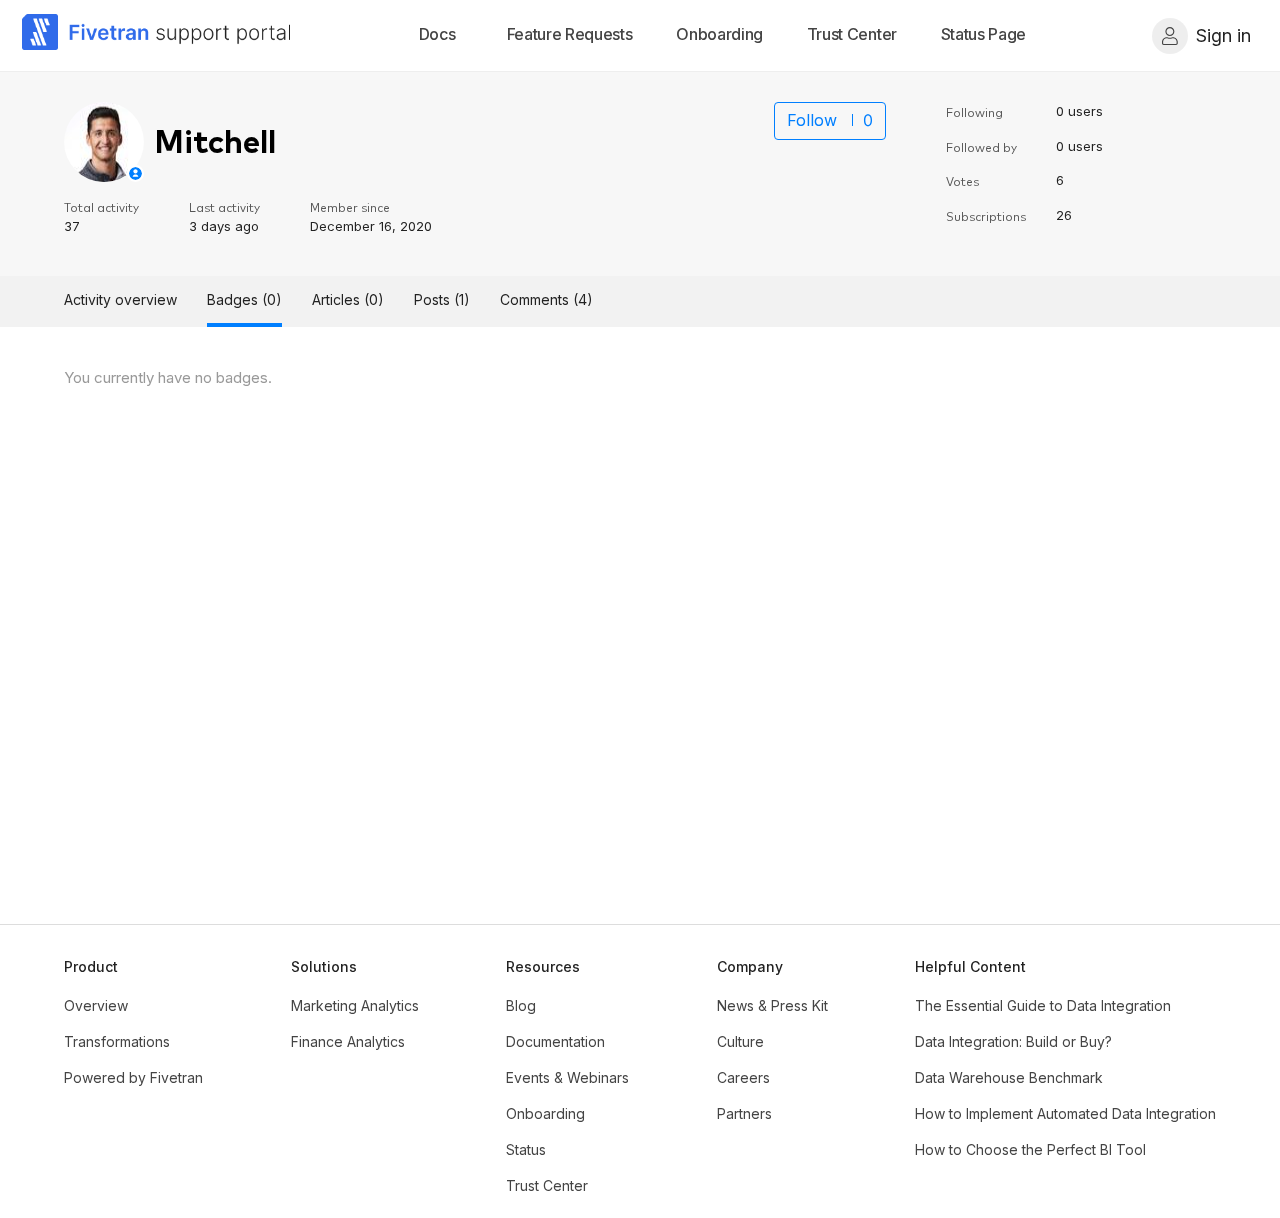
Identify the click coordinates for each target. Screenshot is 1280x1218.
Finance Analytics (348, 1041)
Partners (744, 1113)
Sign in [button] (1223, 35)
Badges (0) (244, 299)
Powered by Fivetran (133, 1077)
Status (526, 1149)
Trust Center (547, 1185)
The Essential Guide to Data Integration (1043, 1005)
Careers (743, 1077)
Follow (812, 120)
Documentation (555, 1041)
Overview (96, 1005)
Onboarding (545, 1113)
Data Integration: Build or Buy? (1013, 1041)
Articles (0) (348, 299)
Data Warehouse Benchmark (1009, 1077)
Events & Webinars (567, 1077)
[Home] (157, 35)
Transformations (117, 1041)
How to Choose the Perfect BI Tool (1030, 1149)
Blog (521, 1005)
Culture (740, 1041)
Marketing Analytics (355, 1005)
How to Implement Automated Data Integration (1065, 1113)
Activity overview (120, 299)
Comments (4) (546, 299)
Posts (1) (442, 299)
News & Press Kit (772, 1005)
